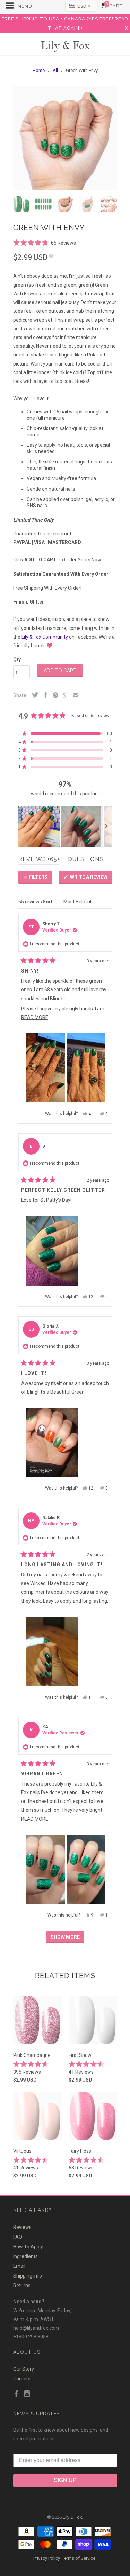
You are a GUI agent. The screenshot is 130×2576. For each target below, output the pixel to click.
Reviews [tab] (39, 860)
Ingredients (25, 2256)
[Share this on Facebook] (44, 696)
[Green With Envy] (65, 138)
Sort (48, 902)
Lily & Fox (65, 45)
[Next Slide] (106, 827)
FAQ (18, 2237)
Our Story (24, 2369)
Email (19, 2266)
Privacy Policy (47, 2558)
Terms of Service (79, 2558)
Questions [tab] (85, 860)
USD (84, 6)
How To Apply (28, 2247)
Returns (22, 2286)
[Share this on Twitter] (33, 695)
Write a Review (90, 879)
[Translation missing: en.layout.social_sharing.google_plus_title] (64, 696)
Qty (17, 659)
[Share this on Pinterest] (54, 696)
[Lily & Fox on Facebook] (16, 2394)
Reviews (22, 2227)
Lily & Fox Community (45, 637)
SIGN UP (65, 2480)
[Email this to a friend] (74, 696)
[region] (65, 827)
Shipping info (28, 2276)
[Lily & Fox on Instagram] (27, 2394)
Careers (22, 2379)
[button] (45, 242)
